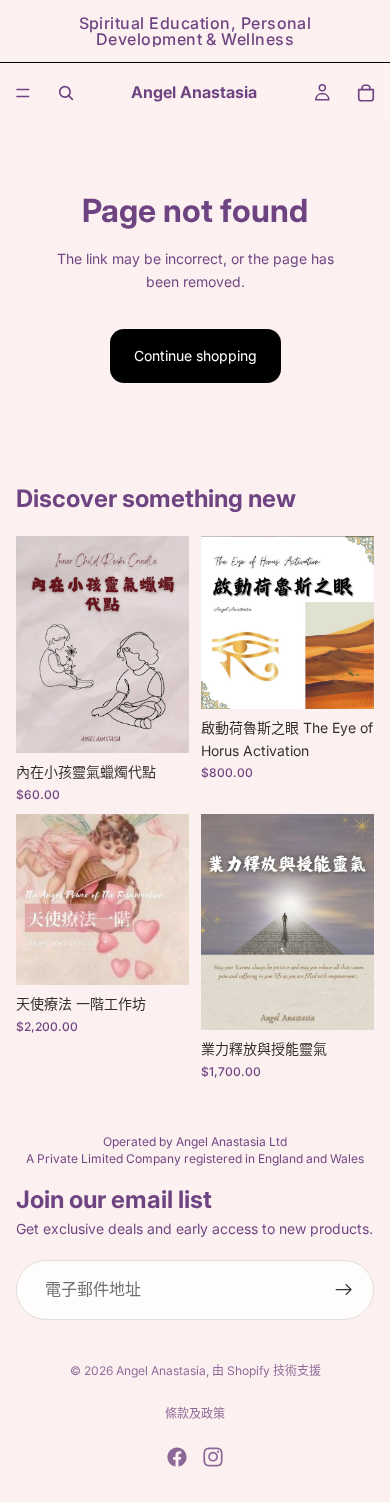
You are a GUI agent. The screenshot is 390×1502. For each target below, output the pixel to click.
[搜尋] (66, 93)
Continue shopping (195, 355)
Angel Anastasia (161, 1370)
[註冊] (344, 1290)
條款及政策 (195, 1413)
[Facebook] (177, 1457)
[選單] (23, 93)
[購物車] (366, 93)
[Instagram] (213, 1457)
